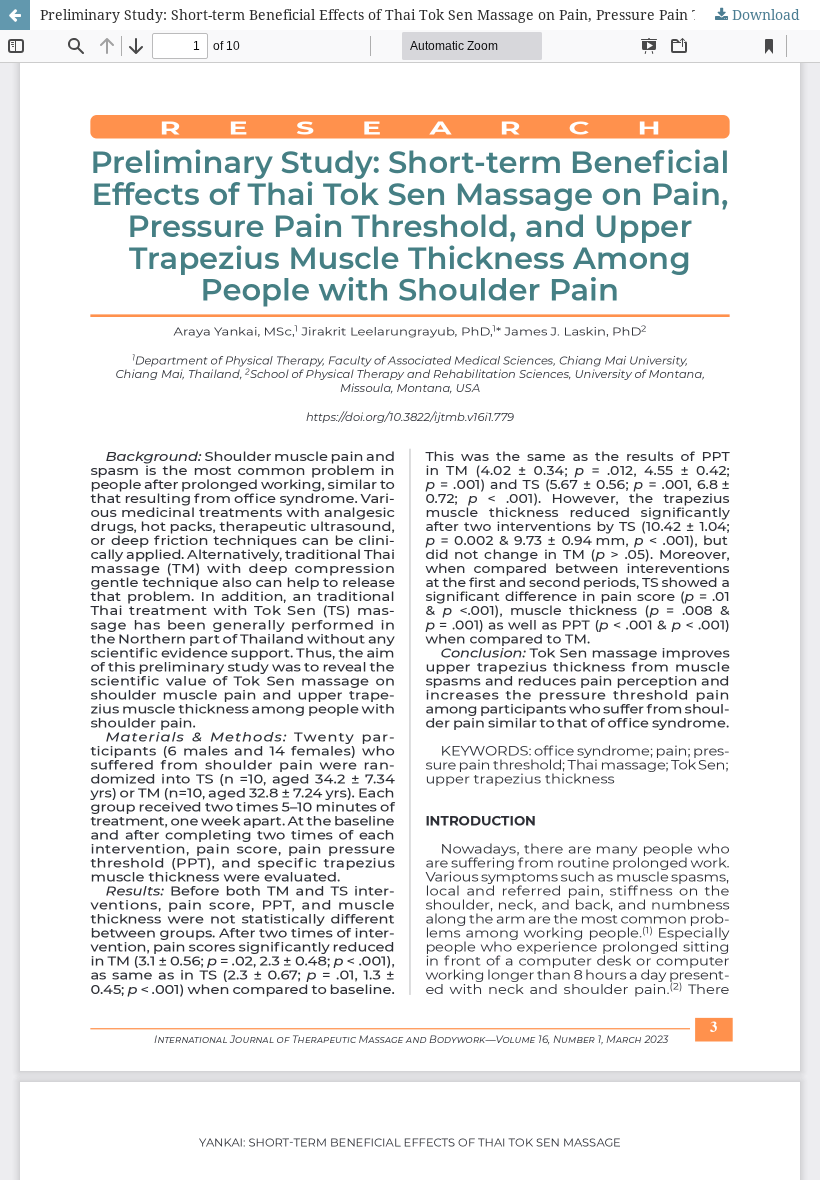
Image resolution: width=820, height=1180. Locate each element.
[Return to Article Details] (15, 15)
